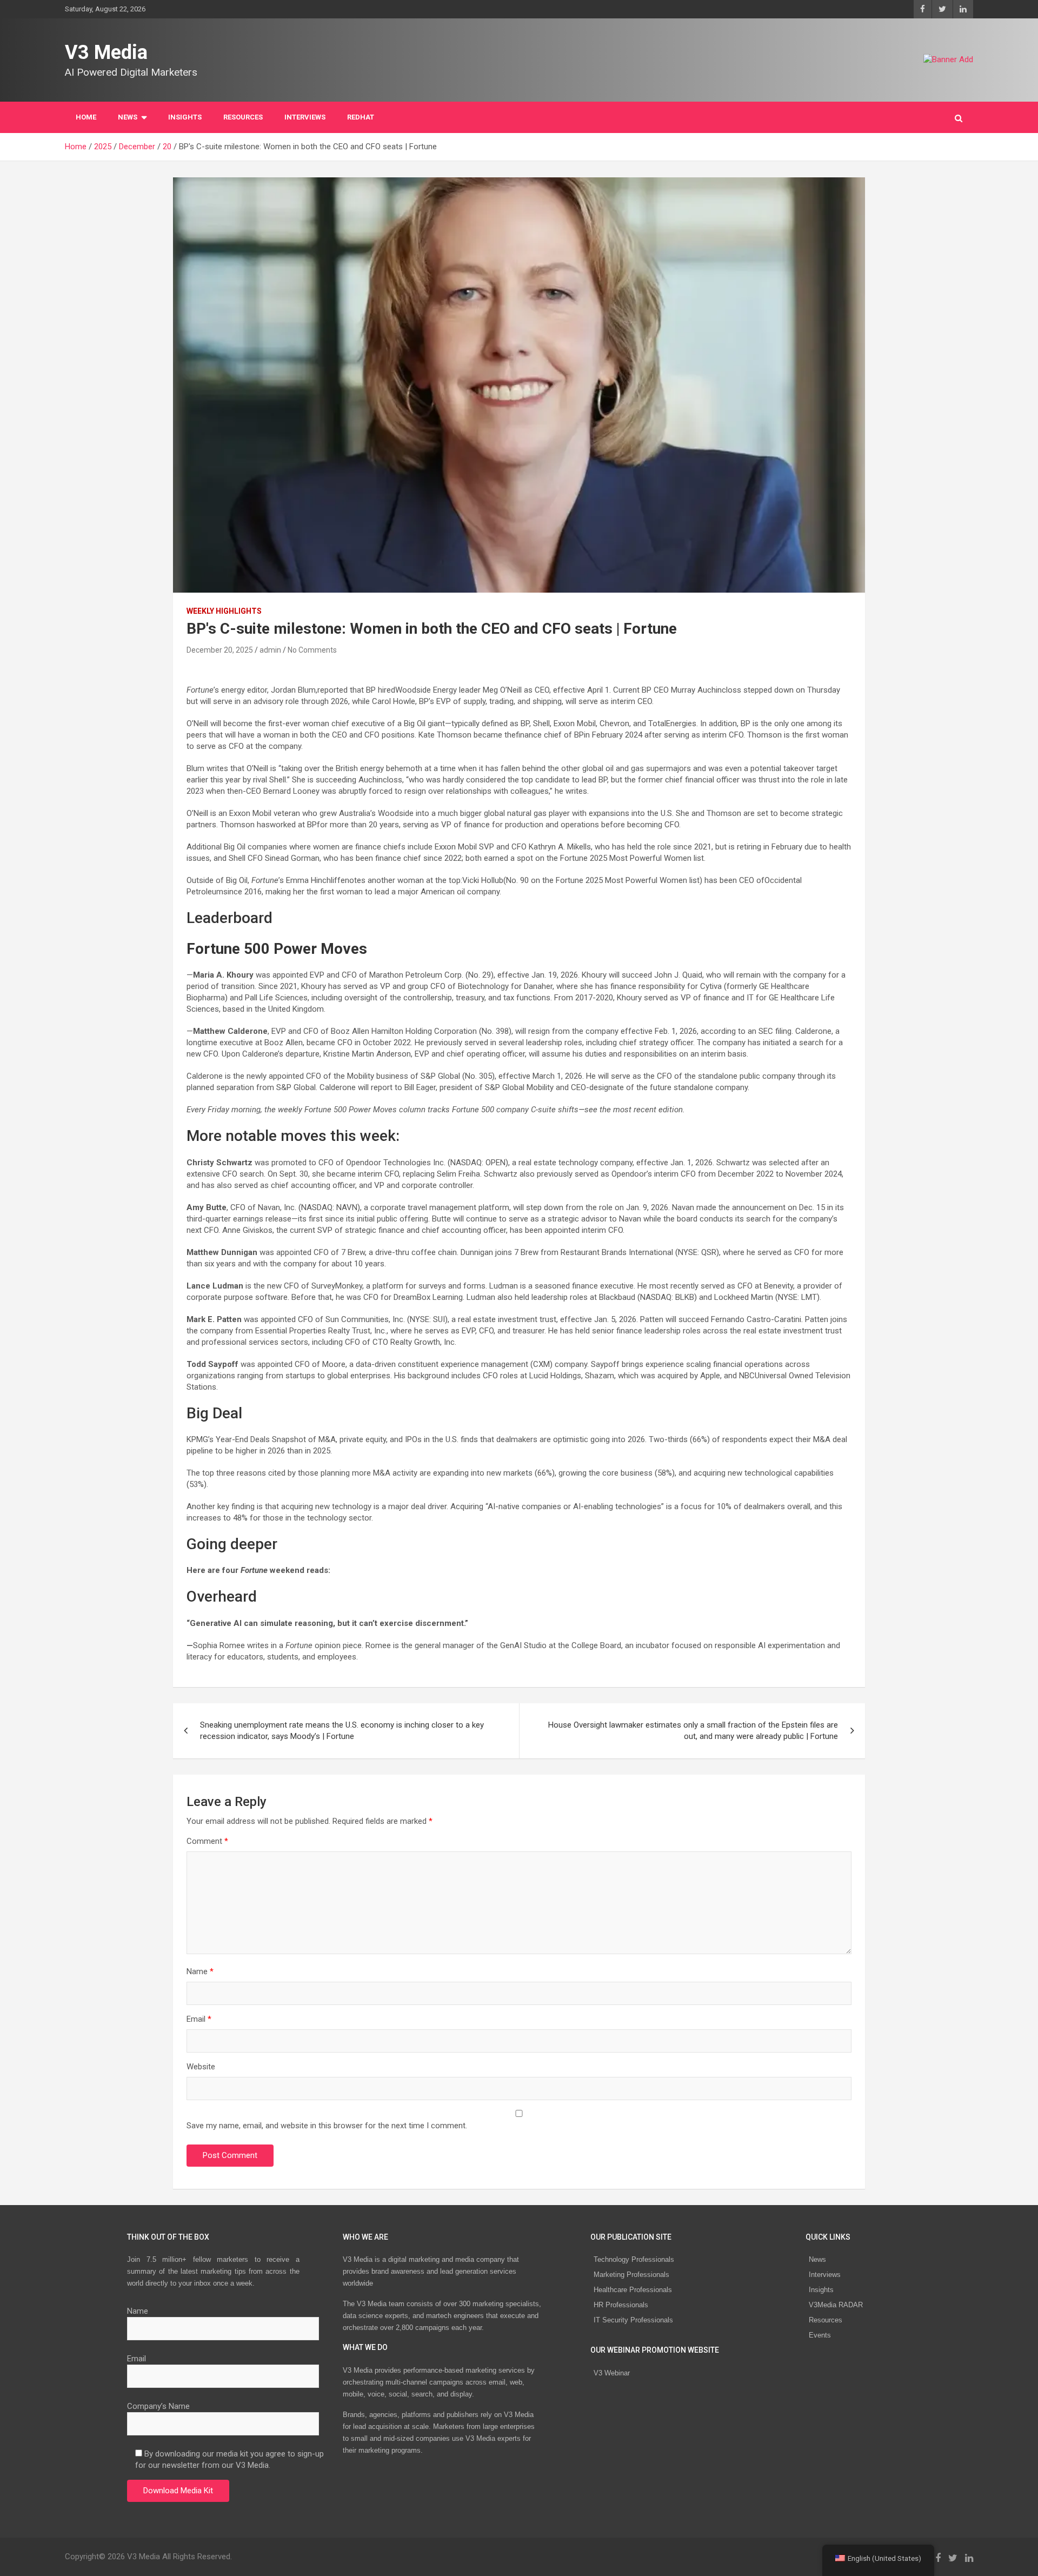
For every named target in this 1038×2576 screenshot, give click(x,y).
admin (270, 650)
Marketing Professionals (631, 2275)
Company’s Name (158, 2406)
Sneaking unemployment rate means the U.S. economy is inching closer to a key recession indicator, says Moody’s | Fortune (342, 1731)
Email (199, 2019)
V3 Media (106, 52)
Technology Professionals (634, 2259)
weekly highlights (224, 611)
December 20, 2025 (220, 650)
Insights (185, 117)
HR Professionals (621, 2305)
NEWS (128, 117)
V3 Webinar (612, 2373)
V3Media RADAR (836, 2305)
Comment (207, 1841)
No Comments (312, 650)
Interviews (825, 2275)
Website (201, 2067)
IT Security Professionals (633, 2320)
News (817, 2259)
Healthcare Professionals (633, 2290)
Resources (243, 117)
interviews (305, 117)
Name (200, 1971)
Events (820, 2335)
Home (86, 117)
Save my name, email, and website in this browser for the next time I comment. (327, 2126)
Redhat (361, 117)
